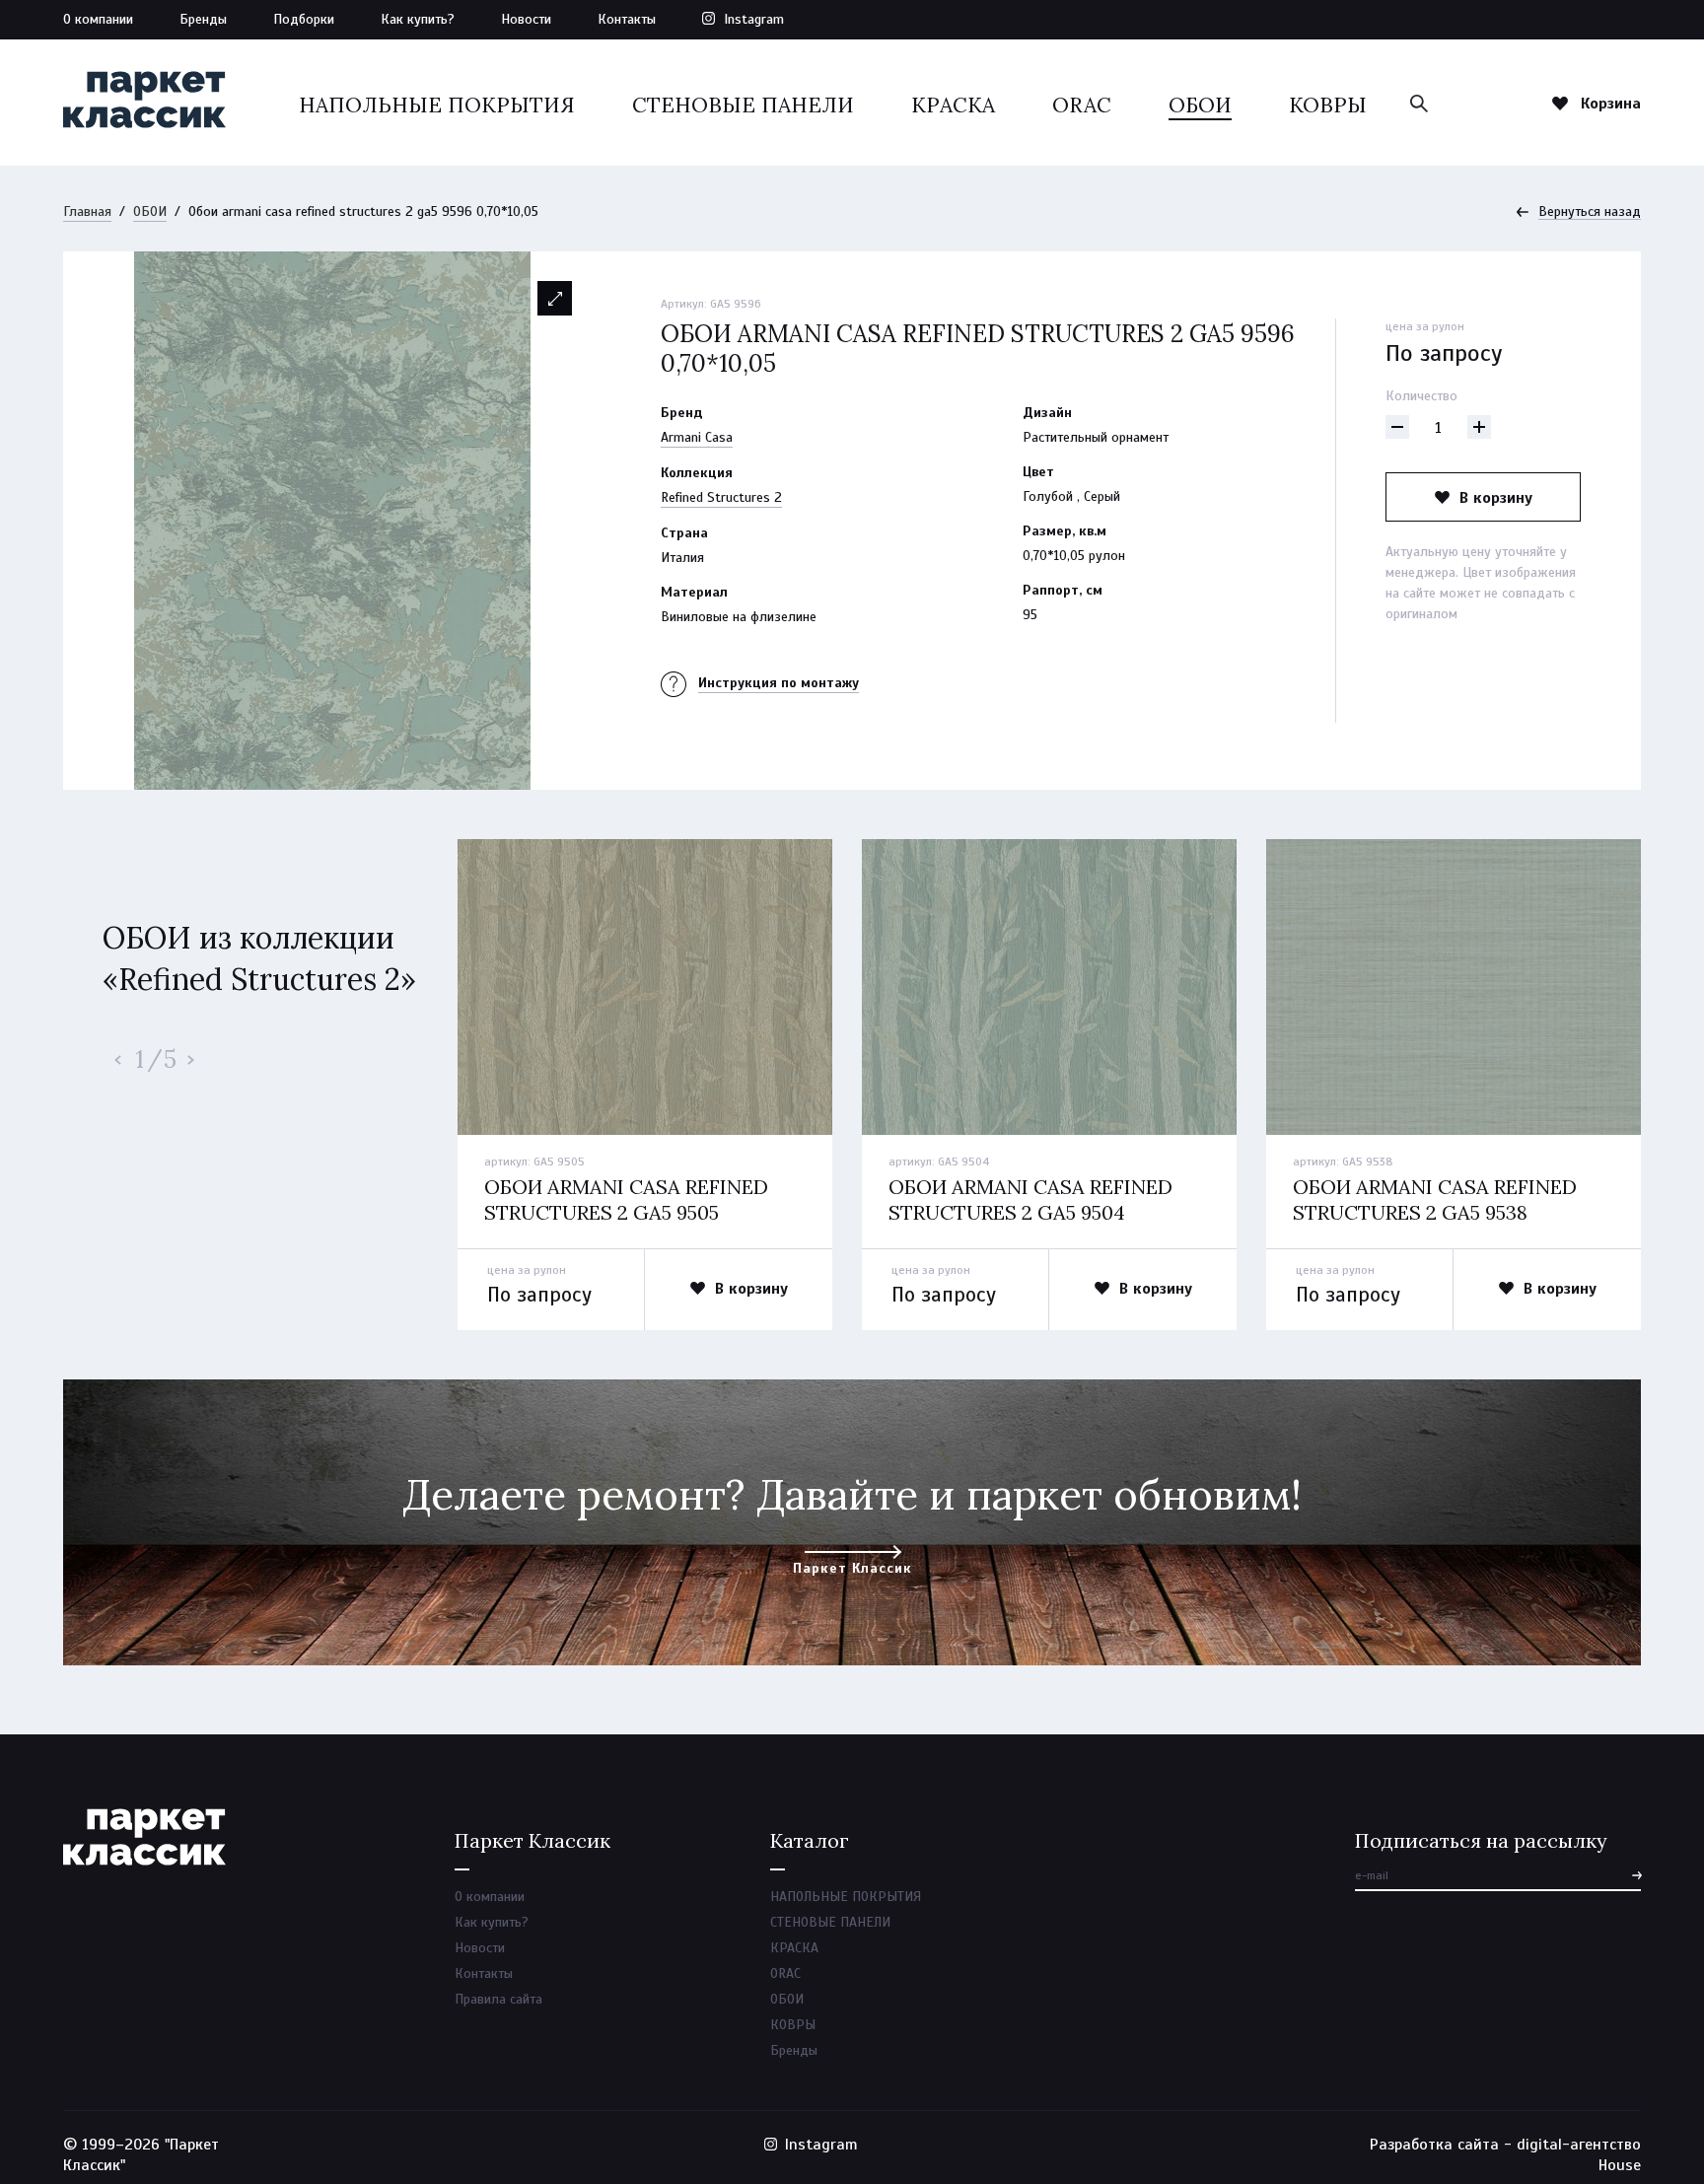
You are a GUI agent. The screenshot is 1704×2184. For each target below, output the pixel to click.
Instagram (754, 19)
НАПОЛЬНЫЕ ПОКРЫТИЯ (437, 105)
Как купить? (418, 19)
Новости (526, 19)
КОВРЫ (1328, 105)
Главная (87, 211)
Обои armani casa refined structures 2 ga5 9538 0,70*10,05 (1435, 1212)
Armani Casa (697, 437)
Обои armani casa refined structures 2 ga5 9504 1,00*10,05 (1030, 1212)
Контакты (627, 19)
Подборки (304, 19)
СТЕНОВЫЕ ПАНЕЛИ (743, 105)
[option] (332, 521)
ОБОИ (1200, 105)
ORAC (1082, 105)
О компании (98, 19)
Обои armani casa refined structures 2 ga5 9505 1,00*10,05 (626, 1212)
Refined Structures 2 (721, 497)
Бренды (203, 19)
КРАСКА (953, 105)
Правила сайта (498, 1999)
